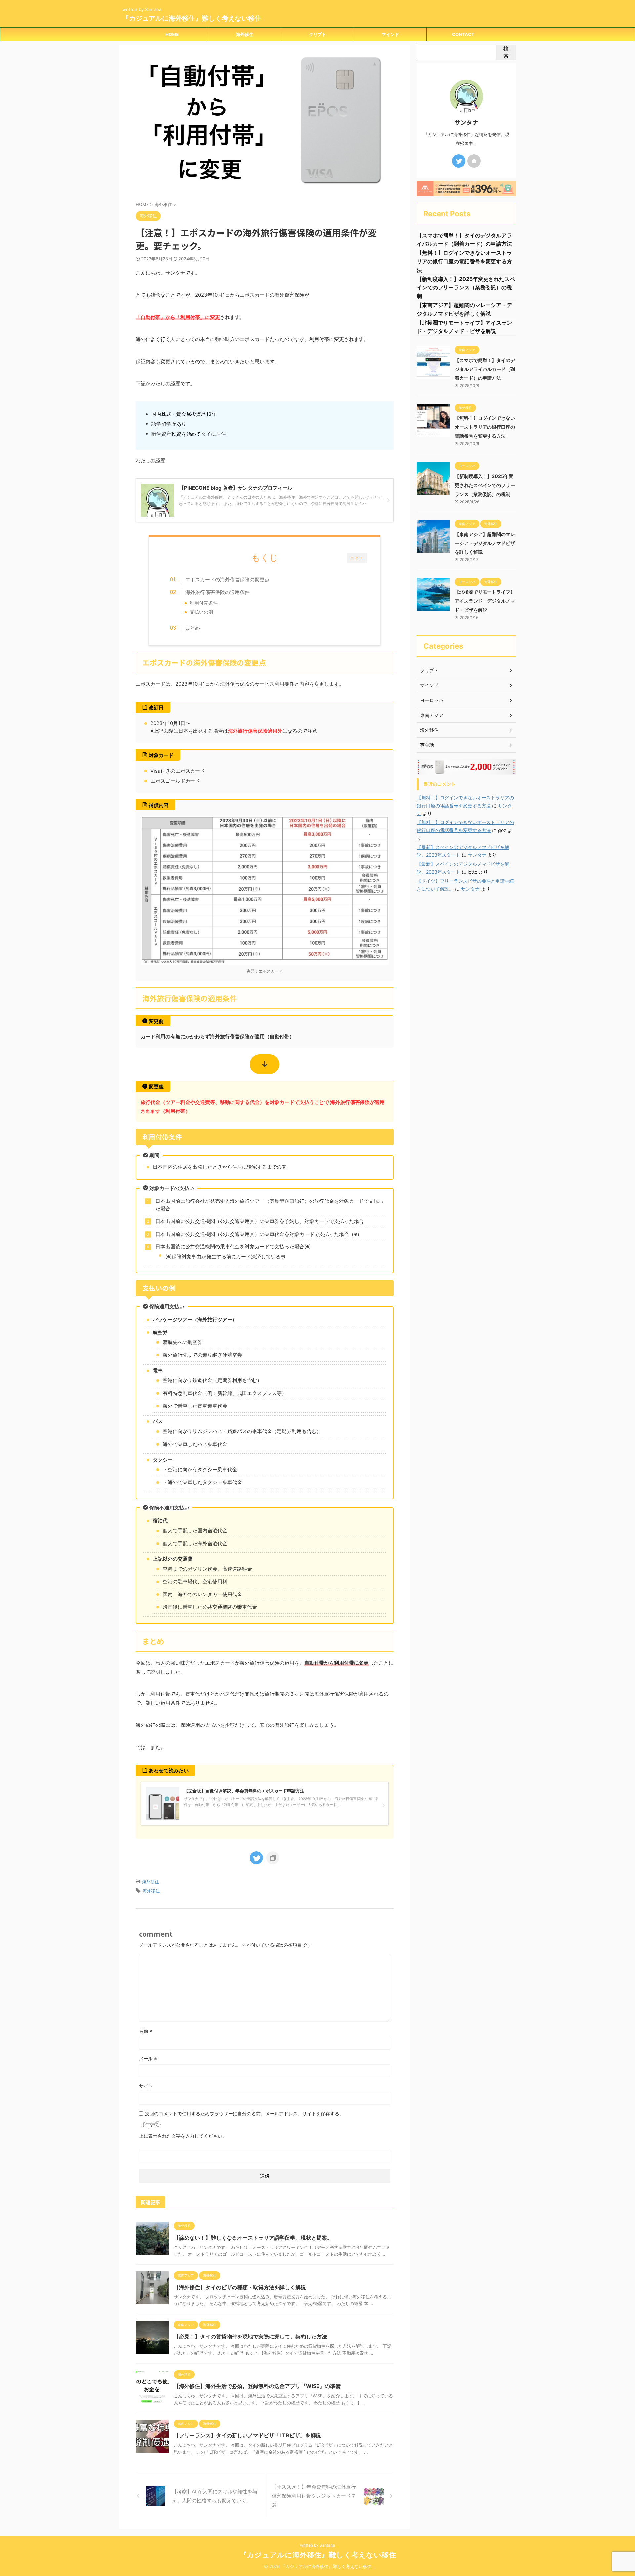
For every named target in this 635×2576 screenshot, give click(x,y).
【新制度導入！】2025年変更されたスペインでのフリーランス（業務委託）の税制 (466, 287)
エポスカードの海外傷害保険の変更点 (227, 579)
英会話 (427, 745)
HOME (172, 34)
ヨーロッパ (432, 700)
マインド (390, 34)
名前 (146, 2031)
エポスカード (271, 971)
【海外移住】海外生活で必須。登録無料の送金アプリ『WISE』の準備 (257, 2386)
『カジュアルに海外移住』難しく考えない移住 (192, 18)
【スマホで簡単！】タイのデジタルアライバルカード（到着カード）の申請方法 (485, 369)
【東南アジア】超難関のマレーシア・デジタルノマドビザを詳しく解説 (485, 543)
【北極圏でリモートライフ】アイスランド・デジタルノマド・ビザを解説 (485, 601)
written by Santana (317, 2545)
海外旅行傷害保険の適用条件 (217, 592)
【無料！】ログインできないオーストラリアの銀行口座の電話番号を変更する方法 (464, 261)
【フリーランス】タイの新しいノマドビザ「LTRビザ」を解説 (247, 2435)
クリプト (317, 34)
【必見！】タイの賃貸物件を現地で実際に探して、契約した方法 (250, 2336)
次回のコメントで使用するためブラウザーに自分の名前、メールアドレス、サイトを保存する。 (244, 2113)
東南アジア (432, 715)
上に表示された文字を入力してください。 (183, 2136)
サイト (146, 2086)
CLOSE (357, 558)
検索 (506, 52)
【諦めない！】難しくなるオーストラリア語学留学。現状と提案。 (253, 2238)
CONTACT (463, 34)
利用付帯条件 (204, 603)
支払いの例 (201, 612)
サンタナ (477, 855)
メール (148, 2058)
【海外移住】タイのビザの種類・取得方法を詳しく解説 (240, 2287)
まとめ (193, 628)
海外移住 (245, 34)
